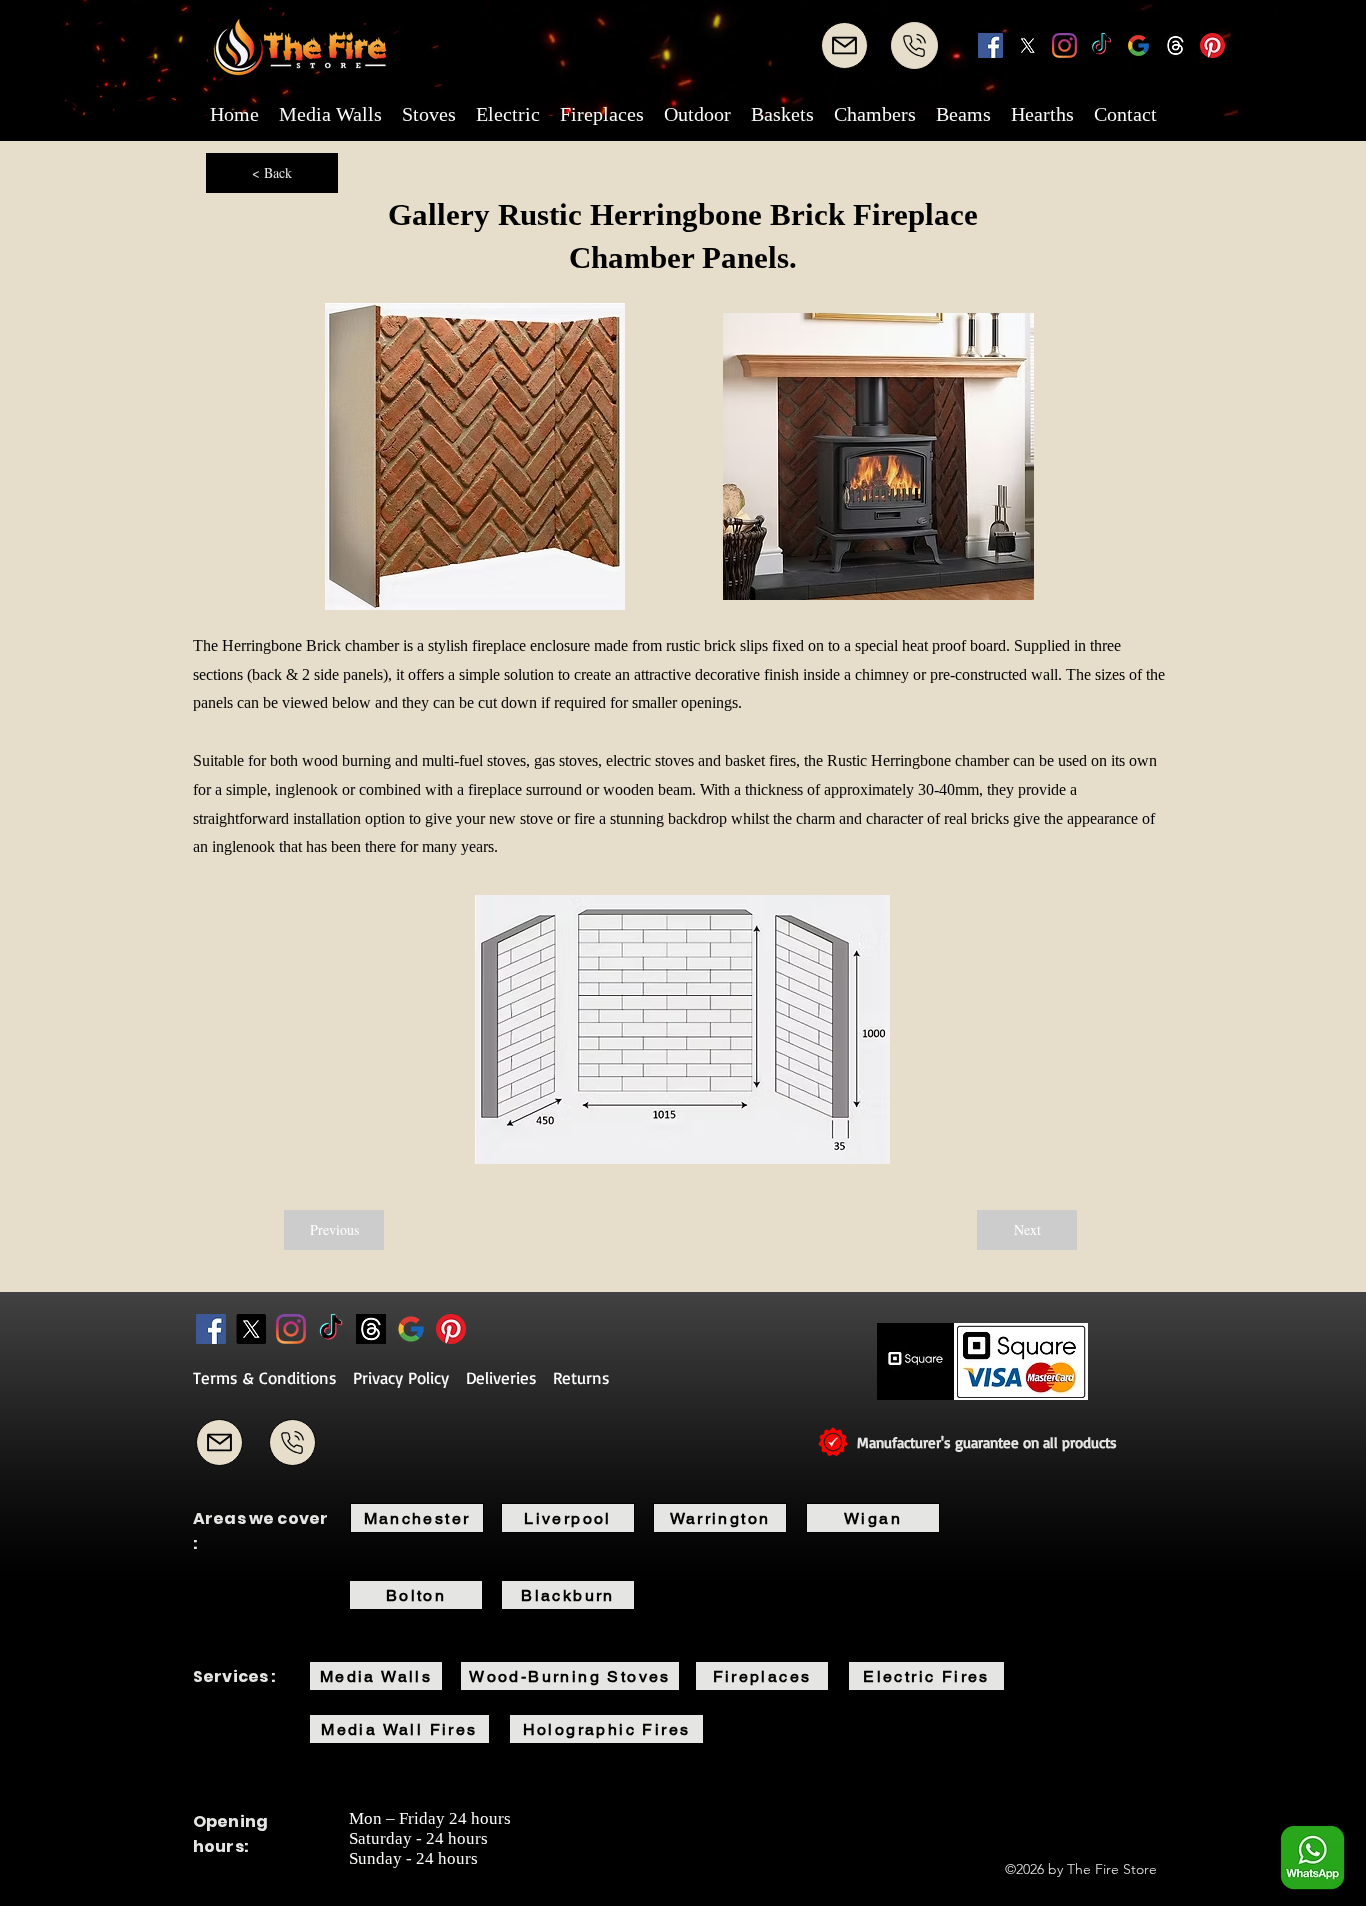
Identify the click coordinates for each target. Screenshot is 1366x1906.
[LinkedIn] (1064, 45)
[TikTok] (1101, 45)
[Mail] (844, 45)
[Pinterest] (1212, 45)
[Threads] (1175, 45)
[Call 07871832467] (292, 1442)
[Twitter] (1027, 45)
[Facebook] (990, 45)
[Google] (1138, 45)
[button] (330, 114)
